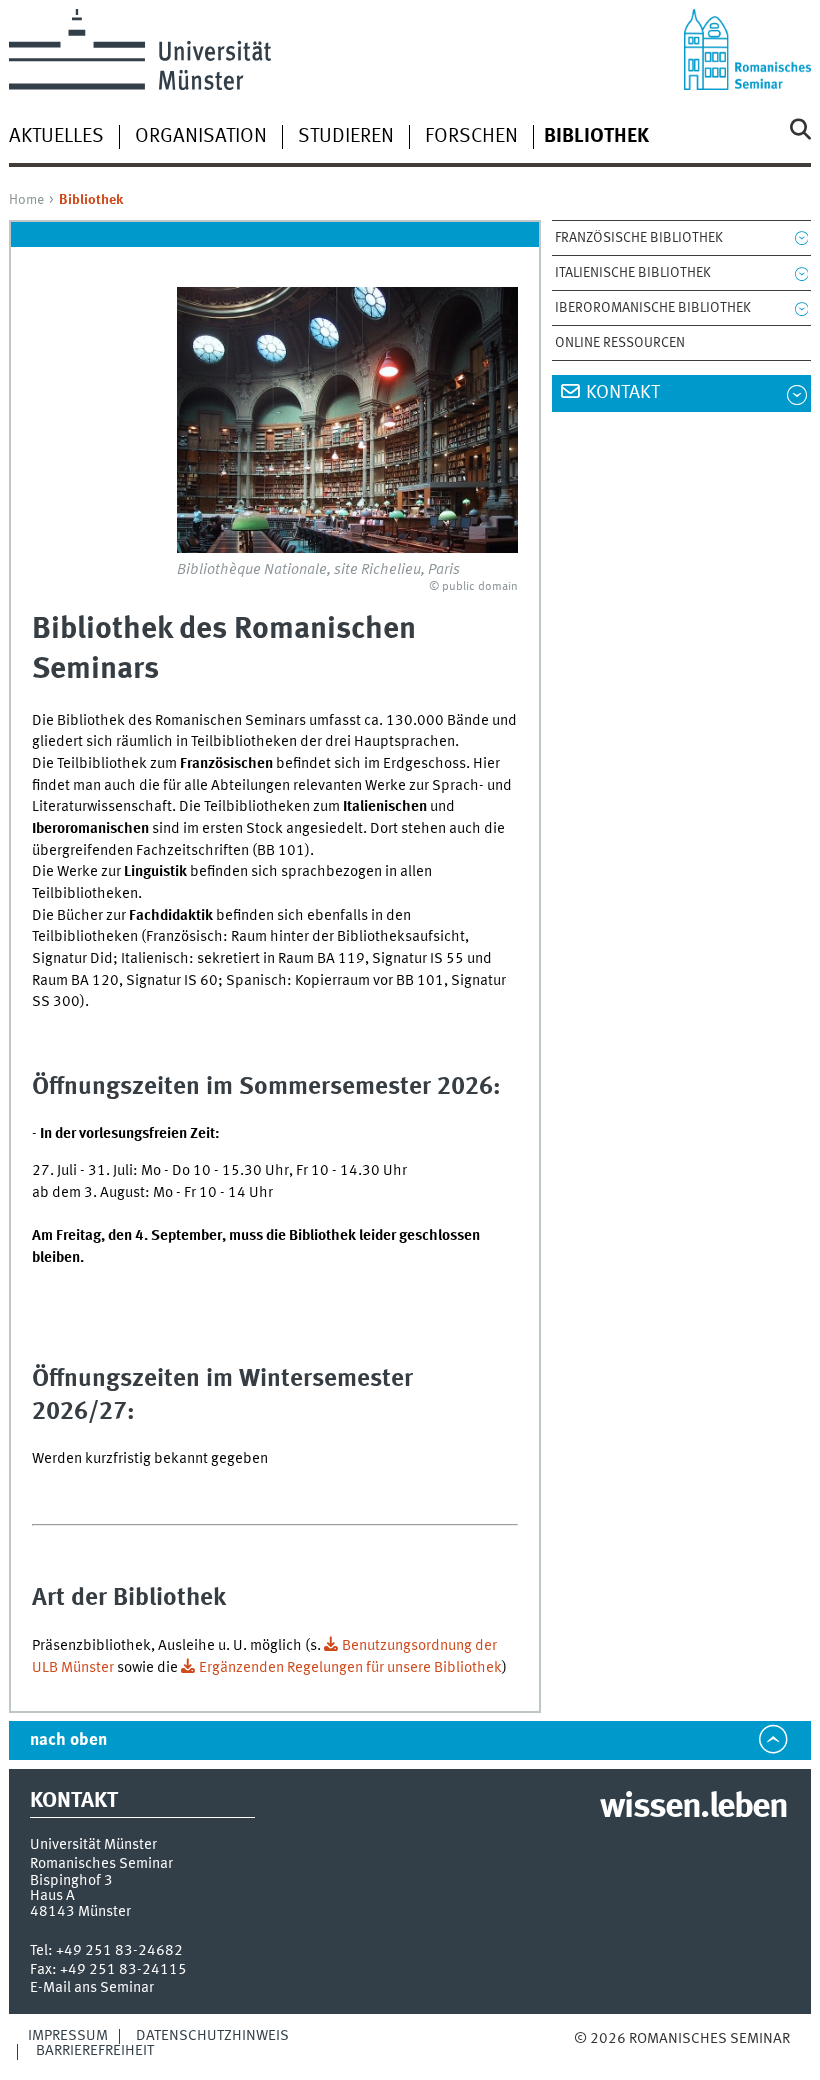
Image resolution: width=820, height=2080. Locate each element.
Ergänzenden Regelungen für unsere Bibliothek (350, 1668)
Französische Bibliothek (639, 238)
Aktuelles (56, 137)
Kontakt (623, 393)
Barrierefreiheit (95, 2051)
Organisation (201, 137)
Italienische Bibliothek (633, 273)
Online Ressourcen (620, 343)
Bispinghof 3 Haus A (71, 1888)
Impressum (68, 2036)
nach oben (68, 1740)
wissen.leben (693, 1808)
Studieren (346, 137)
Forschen (471, 137)
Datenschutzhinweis (212, 2036)
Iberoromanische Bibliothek (653, 308)
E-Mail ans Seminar (92, 1988)
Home (26, 200)
